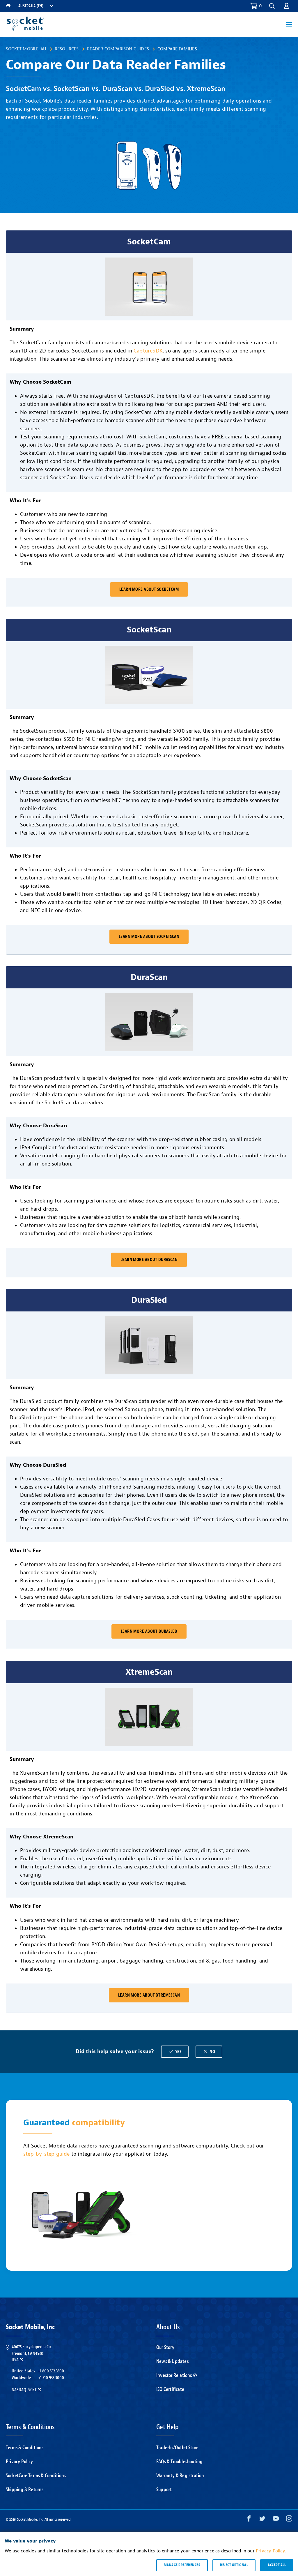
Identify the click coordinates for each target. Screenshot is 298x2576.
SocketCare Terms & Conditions (36, 2476)
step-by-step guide (47, 2154)
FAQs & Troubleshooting (179, 2462)
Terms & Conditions (25, 2448)
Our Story (165, 2347)
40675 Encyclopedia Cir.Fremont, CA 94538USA (32, 2353)
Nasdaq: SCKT (24, 2390)
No (209, 2052)
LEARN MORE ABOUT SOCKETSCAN (149, 937)
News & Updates (172, 2361)
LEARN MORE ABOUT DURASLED (149, 1631)
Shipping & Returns (25, 2490)
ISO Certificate (170, 2389)
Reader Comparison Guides (118, 49)
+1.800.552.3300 (51, 2371)
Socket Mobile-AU (26, 49)
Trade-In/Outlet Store (177, 2448)
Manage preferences (182, 2565)
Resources (67, 49)
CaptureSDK (148, 351)
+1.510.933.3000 (51, 2378)
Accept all (277, 2565)
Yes (175, 2052)
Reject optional (234, 2565)
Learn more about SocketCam (149, 589)
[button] (287, 6)
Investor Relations (174, 2375)
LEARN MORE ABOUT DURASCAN (149, 1260)
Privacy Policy (19, 2462)
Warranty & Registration (180, 2476)
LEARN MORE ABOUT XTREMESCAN (149, 1995)
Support (164, 2490)
